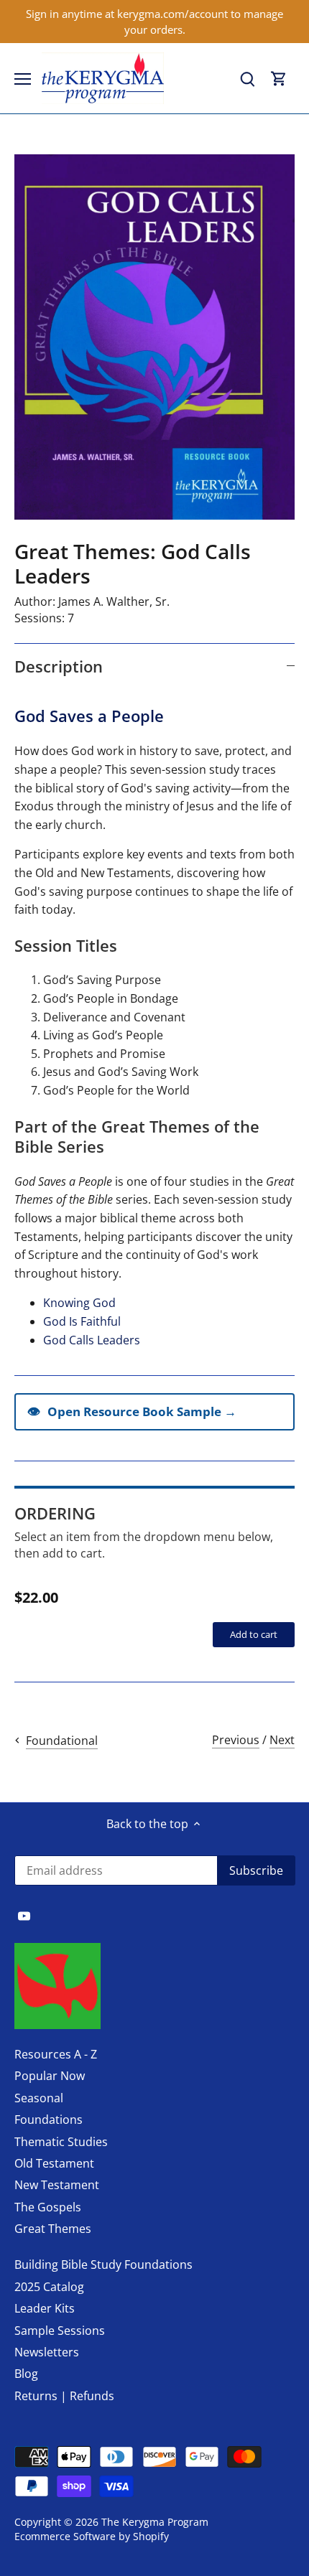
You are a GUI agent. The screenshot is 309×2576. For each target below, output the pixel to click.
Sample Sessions (60, 2331)
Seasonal (39, 2098)
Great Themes (53, 2229)
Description (59, 666)
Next (282, 1740)
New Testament (57, 2185)
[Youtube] (24, 1915)
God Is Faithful (82, 1321)
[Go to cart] (279, 79)
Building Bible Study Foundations (103, 2264)
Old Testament (54, 2163)
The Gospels (48, 2207)
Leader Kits (45, 2308)
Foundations (49, 2120)
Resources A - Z (56, 2054)
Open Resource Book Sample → (132, 1411)
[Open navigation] (23, 79)
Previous (236, 1740)
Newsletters (47, 2352)
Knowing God (79, 1303)
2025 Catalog (49, 2287)
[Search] (247, 79)
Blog (26, 2374)
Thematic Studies (61, 2142)
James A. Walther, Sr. (114, 601)
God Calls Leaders (92, 1340)
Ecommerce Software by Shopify (92, 2536)
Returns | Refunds (64, 2396)
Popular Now (50, 2076)
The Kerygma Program (155, 2522)
